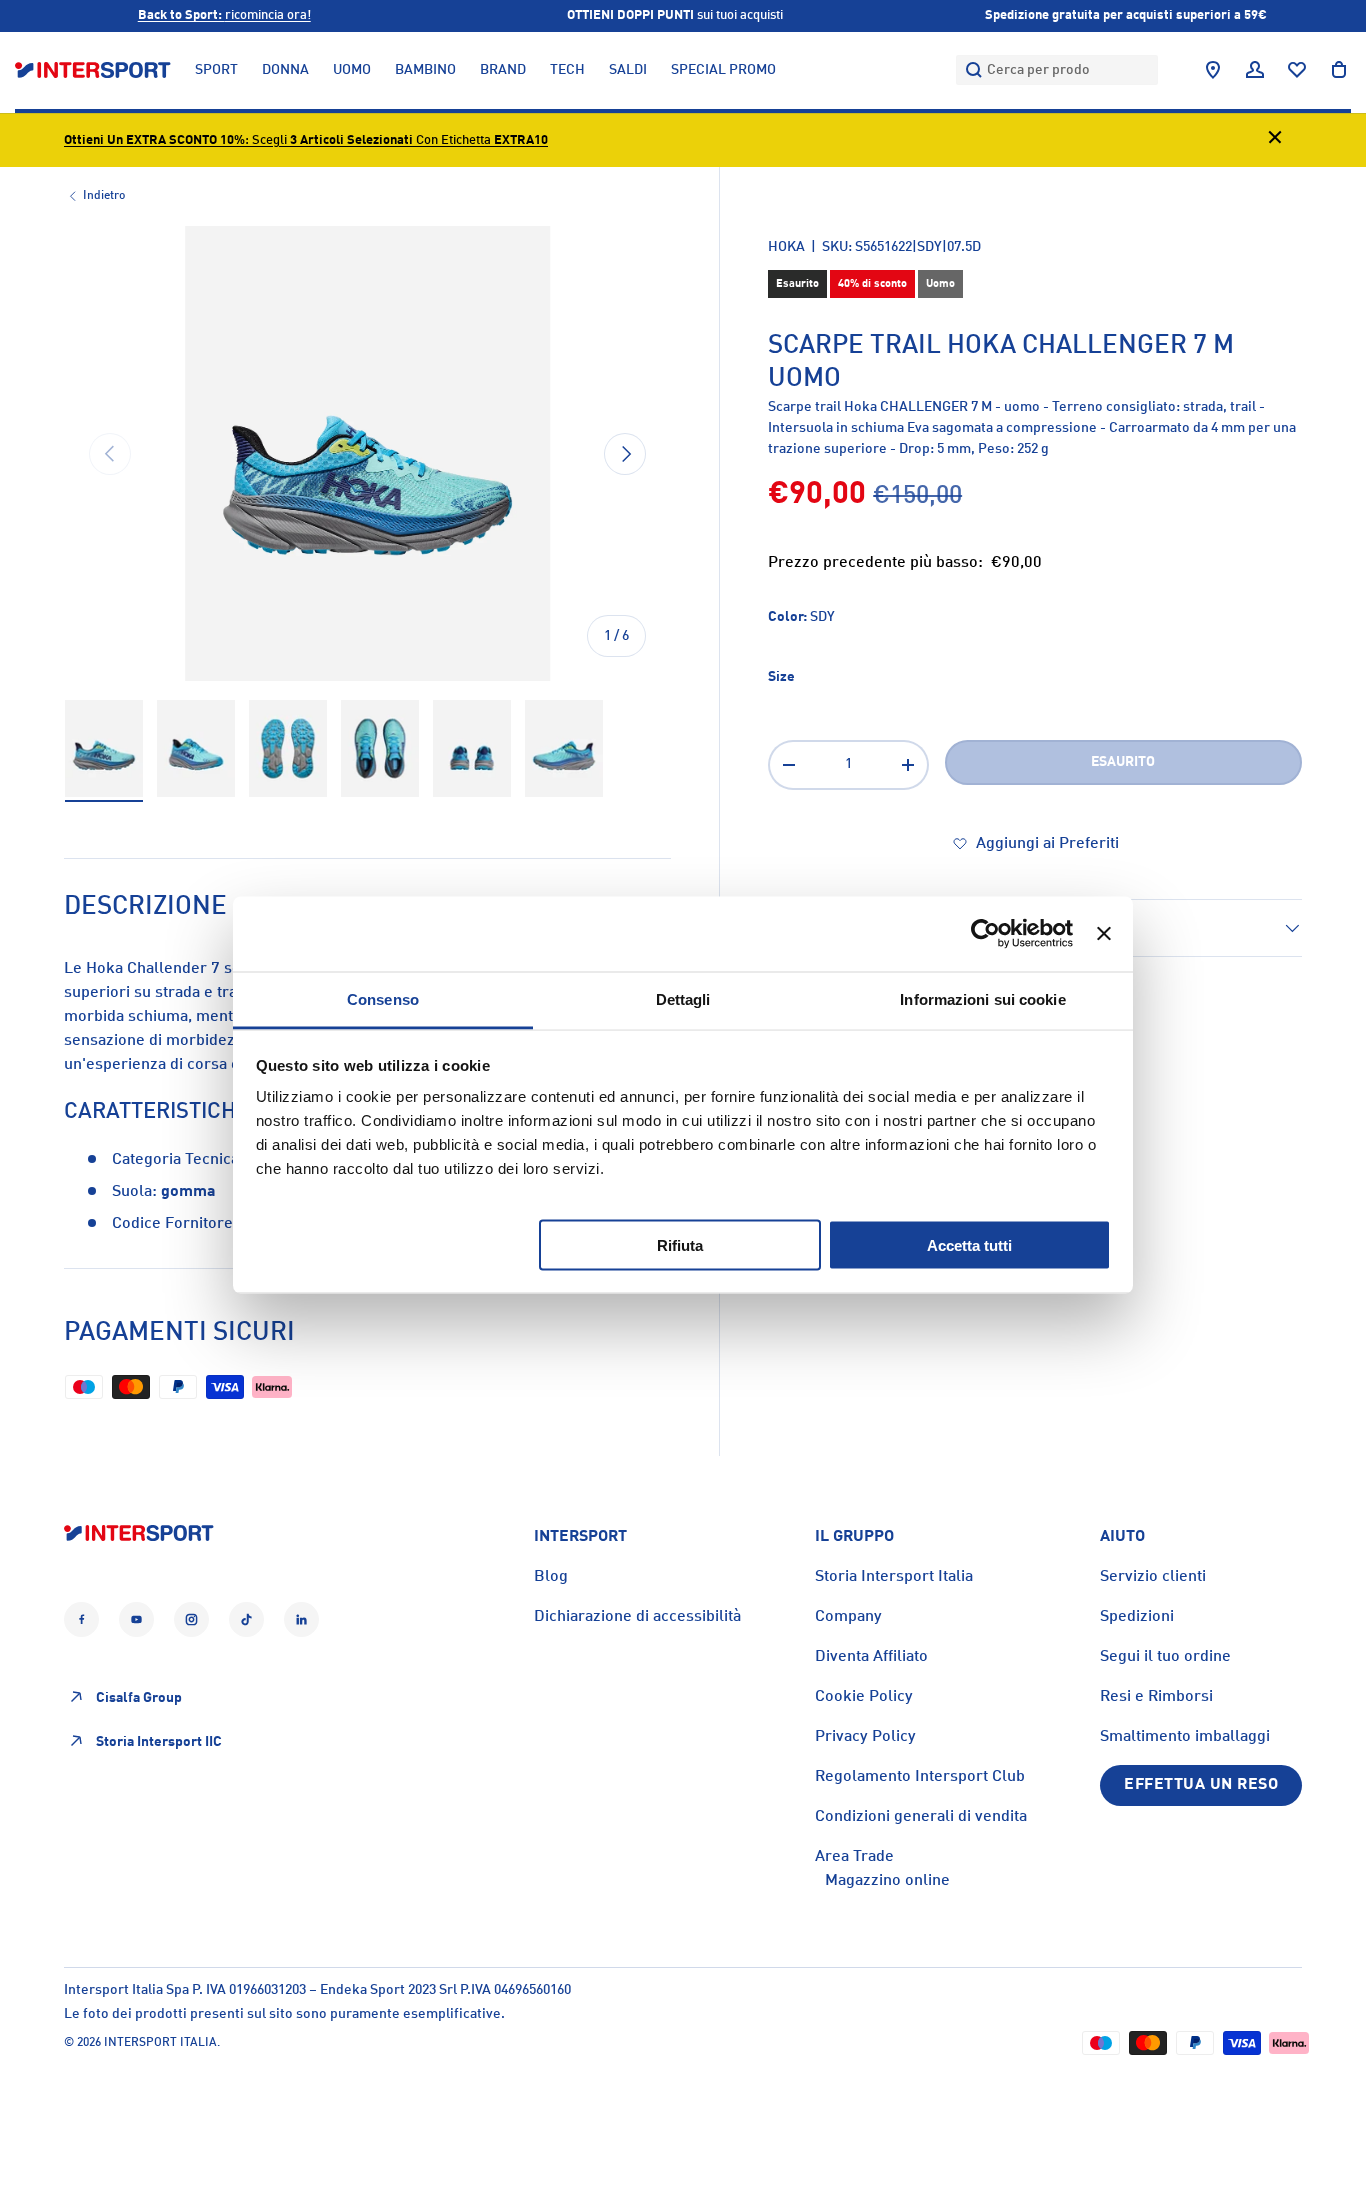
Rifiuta (680, 1244)
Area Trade (854, 1857)
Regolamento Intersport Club (920, 1777)
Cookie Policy (864, 1697)
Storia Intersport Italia (894, 1577)
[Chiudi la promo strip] (1275, 140)
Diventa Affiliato (871, 1657)
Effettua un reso (1201, 1785)
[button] (1339, 70)
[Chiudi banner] (1104, 934)
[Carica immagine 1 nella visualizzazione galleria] (104, 748)
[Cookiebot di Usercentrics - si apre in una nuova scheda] (985, 934)
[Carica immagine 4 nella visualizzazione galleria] (380, 748)
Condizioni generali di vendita (921, 1817)
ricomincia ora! (224, 15)
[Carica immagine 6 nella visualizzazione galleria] (564, 748)
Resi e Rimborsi (1156, 1697)
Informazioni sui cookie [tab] (982, 998)
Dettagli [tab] (683, 998)
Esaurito (1123, 762)
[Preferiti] (1297, 70)
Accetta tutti (969, 1244)
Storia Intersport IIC (159, 1741)
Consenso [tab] (383, 998)
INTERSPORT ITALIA (160, 2043)
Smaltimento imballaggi (1185, 1737)
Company (848, 1617)
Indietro (104, 196)
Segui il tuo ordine (1165, 1657)
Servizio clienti (1153, 1577)
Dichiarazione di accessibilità (637, 1617)
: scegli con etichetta (306, 140)
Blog (551, 1577)
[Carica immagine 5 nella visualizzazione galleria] (472, 748)
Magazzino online (887, 1881)
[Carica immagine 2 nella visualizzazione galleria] (196, 748)
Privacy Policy (865, 1737)
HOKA (786, 247)
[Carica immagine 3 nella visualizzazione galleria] (288, 748)
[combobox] (1057, 70)
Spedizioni (1137, 1617)
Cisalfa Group (139, 1697)
